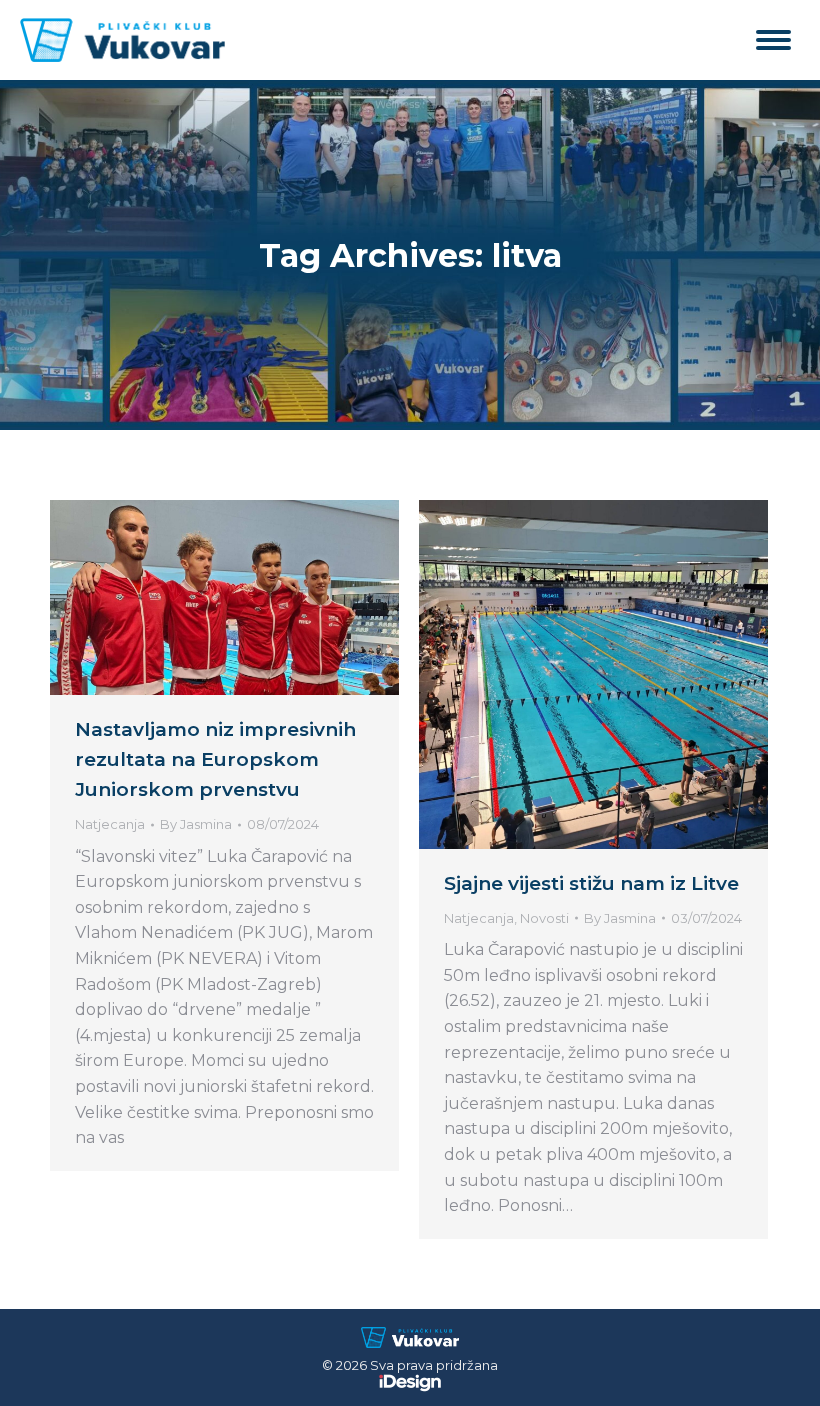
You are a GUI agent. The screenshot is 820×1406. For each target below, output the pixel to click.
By (196, 824)
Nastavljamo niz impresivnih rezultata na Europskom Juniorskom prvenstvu (215, 759)
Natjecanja (110, 824)
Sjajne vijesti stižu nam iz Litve (591, 883)
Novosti (544, 918)
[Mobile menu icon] (773, 40)
